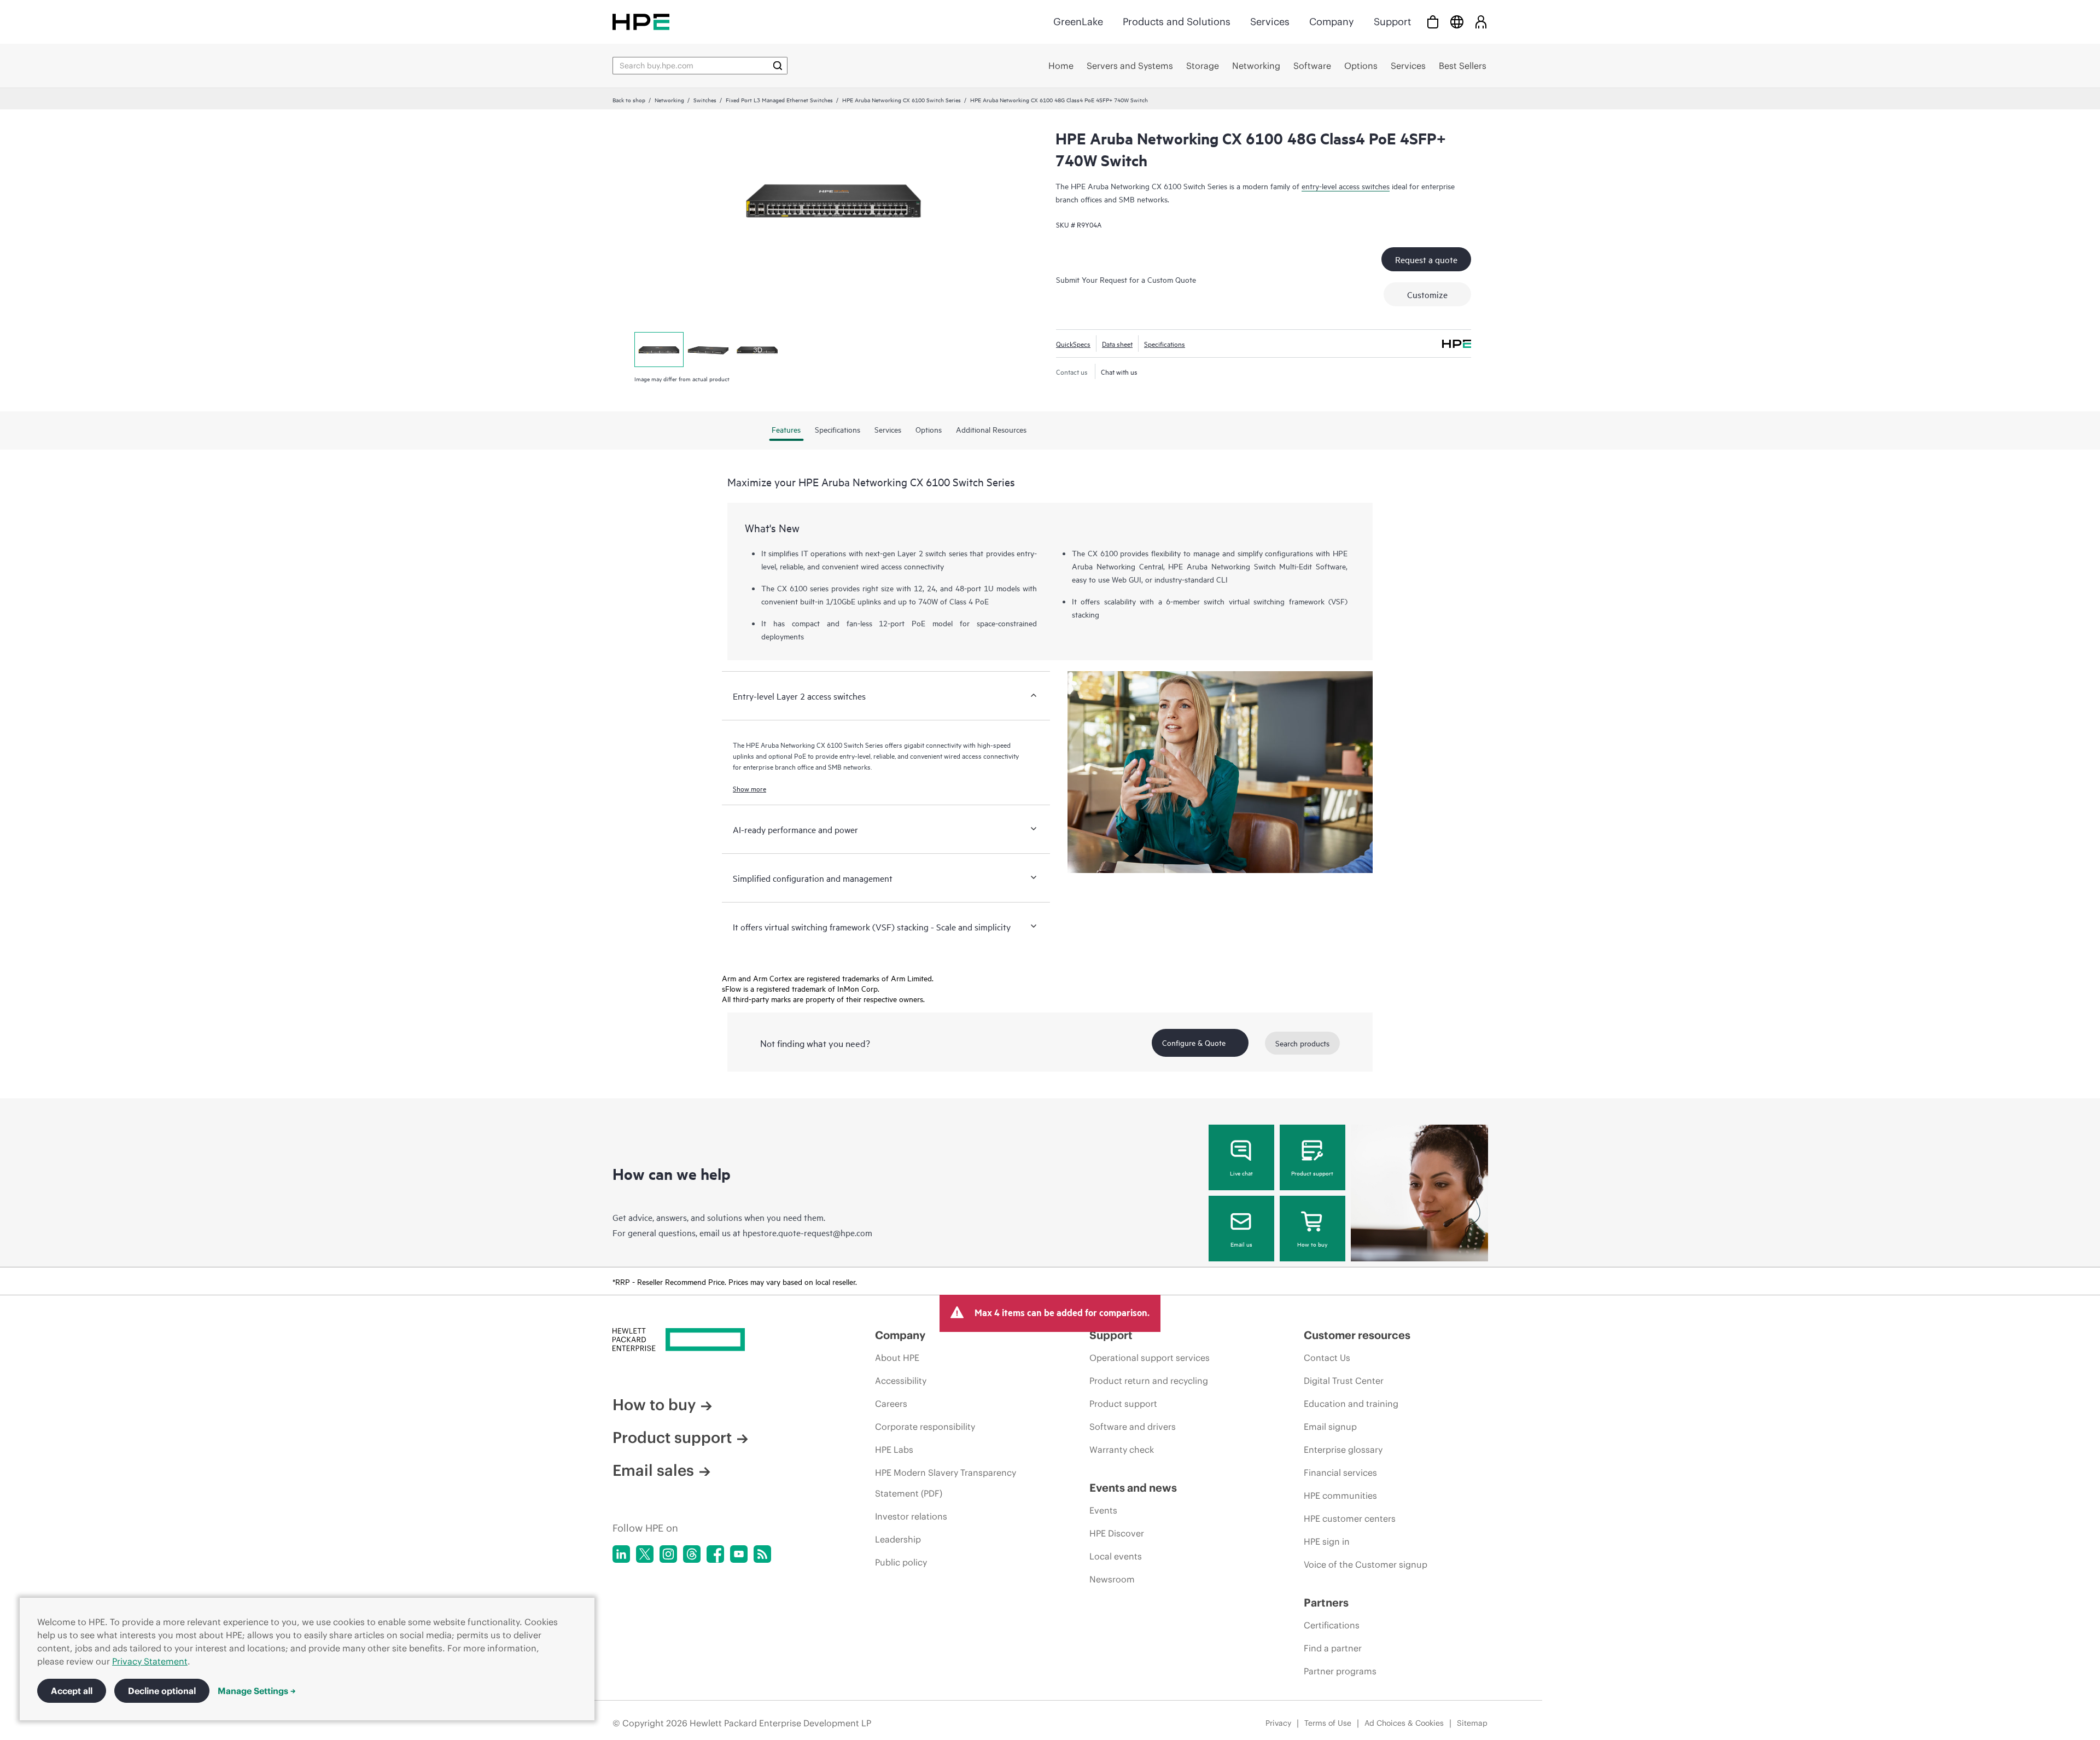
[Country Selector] (1457, 22)
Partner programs (1340, 1671)
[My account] (1481, 22)
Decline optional (162, 1691)
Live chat (1241, 1173)
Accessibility (901, 1381)
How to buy (1312, 1244)
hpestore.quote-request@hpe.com (807, 1232)
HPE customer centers (1350, 1518)
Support (1392, 22)
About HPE (897, 1358)
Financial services (1340, 1473)
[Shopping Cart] (1433, 22)
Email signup (1330, 1427)
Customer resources (1357, 1335)
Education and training (1351, 1404)
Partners (1326, 1602)
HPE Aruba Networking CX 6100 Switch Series (902, 100)
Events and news (1133, 1488)
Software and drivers (1133, 1427)
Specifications (1165, 344)
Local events (1116, 1556)
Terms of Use (1328, 1723)
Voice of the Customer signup (1366, 1564)
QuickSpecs (1073, 344)
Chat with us (1119, 371)
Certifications (1332, 1625)
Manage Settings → (257, 1691)
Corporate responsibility (925, 1427)
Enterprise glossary (1343, 1450)
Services (1270, 22)
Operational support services (1150, 1358)
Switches (705, 100)
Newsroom (1112, 1579)
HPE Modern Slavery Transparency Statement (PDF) (946, 1483)
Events (1103, 1510)
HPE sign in (1327, 1541)
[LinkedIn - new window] (621, 1554)
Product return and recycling (1149, 1381)
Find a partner (1333, 1648)
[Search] (778, 66)
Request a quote (1426, 259)
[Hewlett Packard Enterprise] (641, 22)
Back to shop (629, 100)
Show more (749, 788)
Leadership (898, 1539)
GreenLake (1078, 22)
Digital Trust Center (1344, 1381)
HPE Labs (894, 1450)
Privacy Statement (150, 1661)
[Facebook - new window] (715, 1554)
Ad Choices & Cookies (1404, 1723)
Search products (1302, 1043)
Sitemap (1472, 1723)
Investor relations (911, 1516)
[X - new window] (645, 1554)
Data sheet (1117, 344)
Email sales (653, 1470)
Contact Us (1327, 1358)
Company (1332, 22)
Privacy (1278, 1723)
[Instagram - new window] (668, 1554)
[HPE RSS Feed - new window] (762, 1554)
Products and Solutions (1177, 22)
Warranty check (1122, 1450)
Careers (891, 1404)
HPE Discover (1117, 1533)
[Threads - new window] (692, 1554)
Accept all (72, 1691)
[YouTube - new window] (739, 1554)
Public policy (901, 1562)
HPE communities (1340, 1495)
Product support (1312, 1173)
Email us (1241, 1244)
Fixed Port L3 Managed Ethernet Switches (779, 100)
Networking (669, 100)
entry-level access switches (1346, 186)
